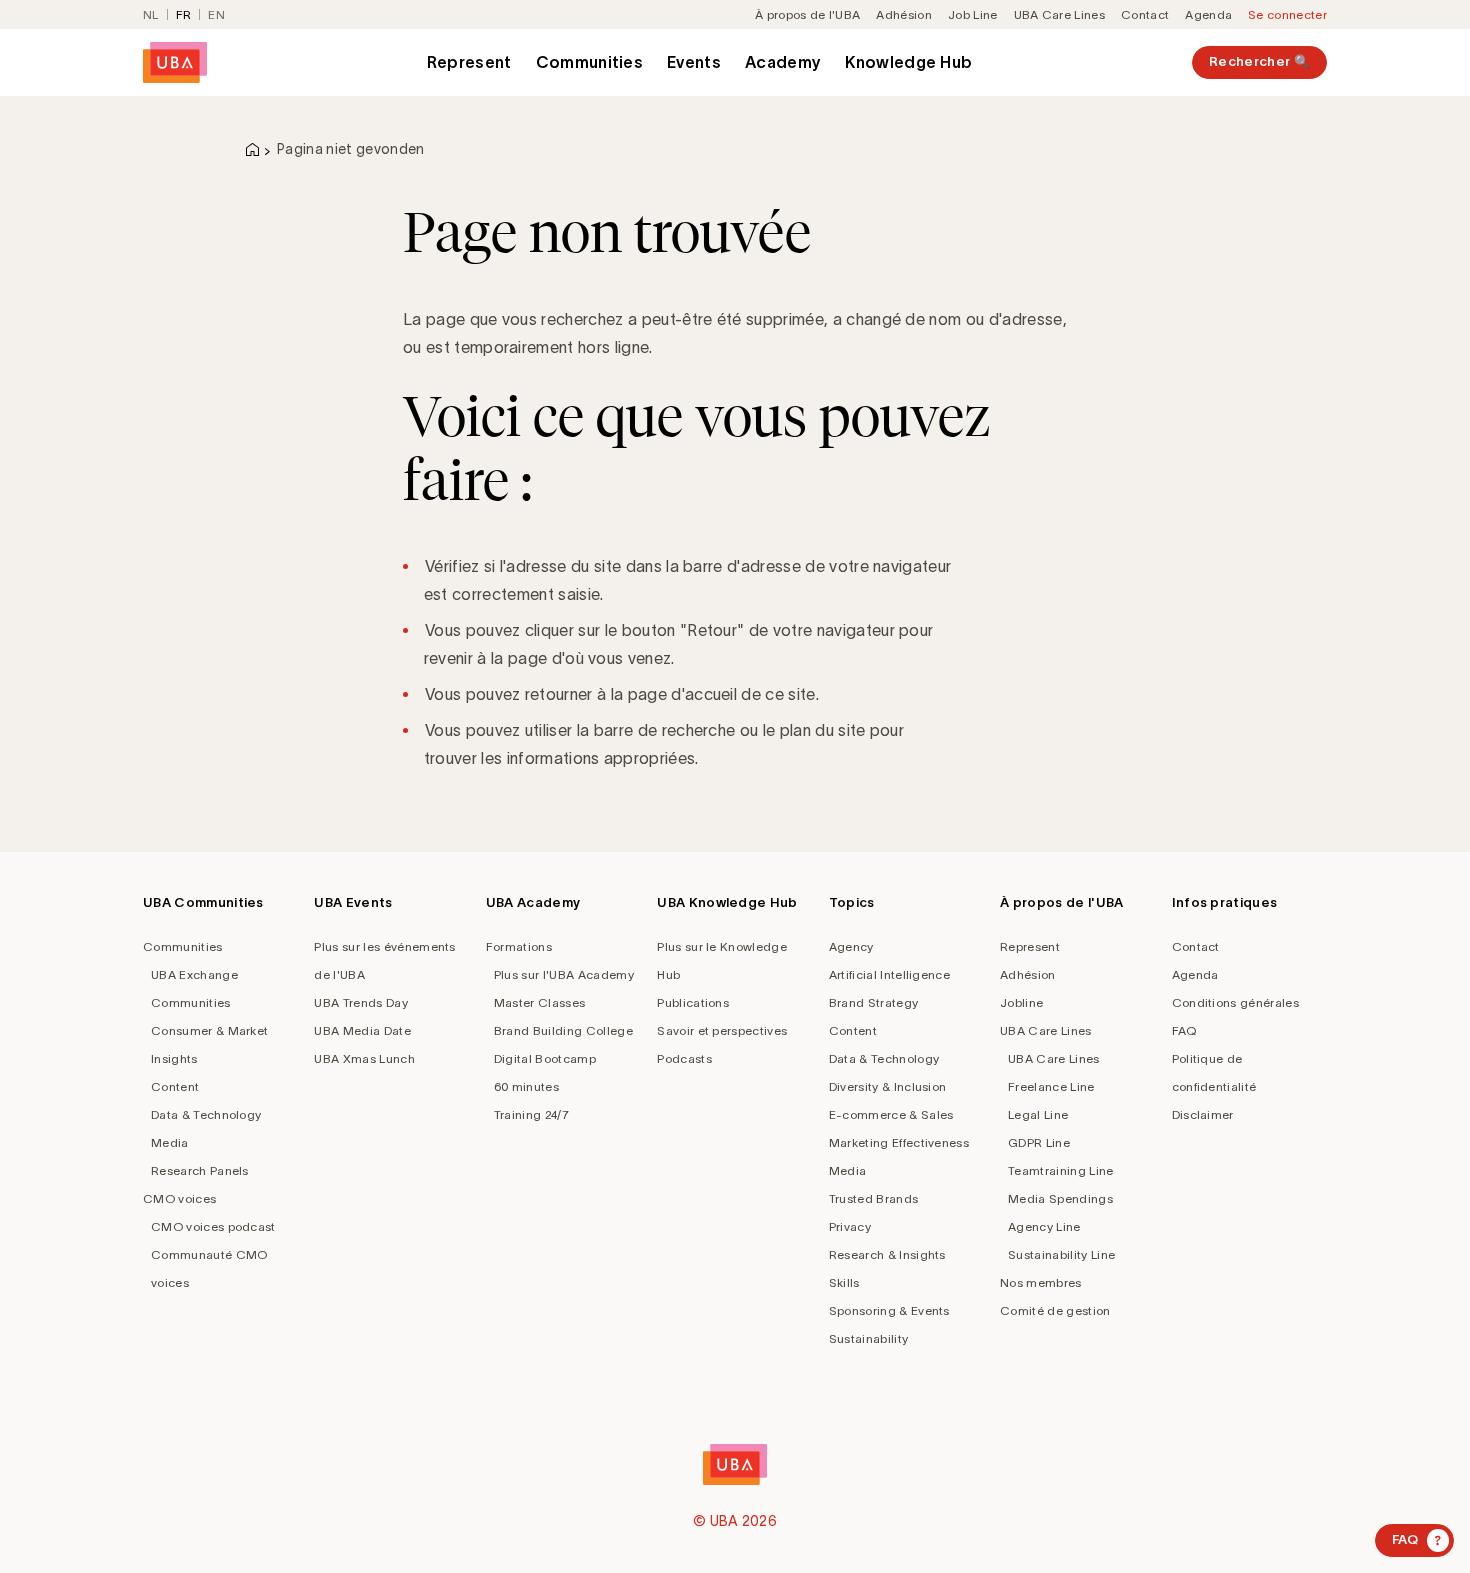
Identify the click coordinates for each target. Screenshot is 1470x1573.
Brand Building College (563, 1030)
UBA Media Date (362, 1030)
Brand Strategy (873, 1002)
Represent (469, 62)
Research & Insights (887, 1254)
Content (175, 1086)
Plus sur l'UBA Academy (564, 974)
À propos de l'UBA (807, 14)
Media (170, 1142)
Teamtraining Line (1060, 1170)
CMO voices (179, 1198)
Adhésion (904, 14)
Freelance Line (1051, 1086)
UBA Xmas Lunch (364, 1058)
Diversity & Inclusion (888, 1086)
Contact (1145, 14)
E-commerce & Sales (891, 1114)
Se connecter (1287, 14)
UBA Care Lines (1059, 14)
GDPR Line (1039, 1142)
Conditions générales (1235, 1002)
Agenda (1208, 14)
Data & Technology (206, 1114)
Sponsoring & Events (889, 1310)
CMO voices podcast (213, 1226)
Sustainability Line (1061, 1254)
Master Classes (539, 1002)
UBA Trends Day (360, 1002)
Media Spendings (1060, 1198)
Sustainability (868, 1338)
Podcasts (684, 1058)
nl (151, 14)
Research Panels (200, 1170)
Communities (590, 62)
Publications (693, 1002)
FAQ (1184, 1030)
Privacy (850, 1226)
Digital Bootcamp (545, 1058)
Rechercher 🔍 (1259, 61)
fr (184, 14)
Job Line (973, 14)
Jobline (1021, 1002)
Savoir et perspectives (722, 1030)
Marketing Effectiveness (899, 1142)
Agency (851, 946)
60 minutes (526, 1086)
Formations (519, 946)
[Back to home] (175, 62)
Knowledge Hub (908, 62)
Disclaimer (1203, 1114)
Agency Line (1044, 1226)
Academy (783, 62)
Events (694, 62)
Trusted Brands (873, 1198)
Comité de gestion (1055, 1310)
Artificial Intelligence (889, 974)
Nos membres (1041, 1282)
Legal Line (1038, 1114)
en (216, 14)
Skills (844, 1282)
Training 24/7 (531, 1114)
